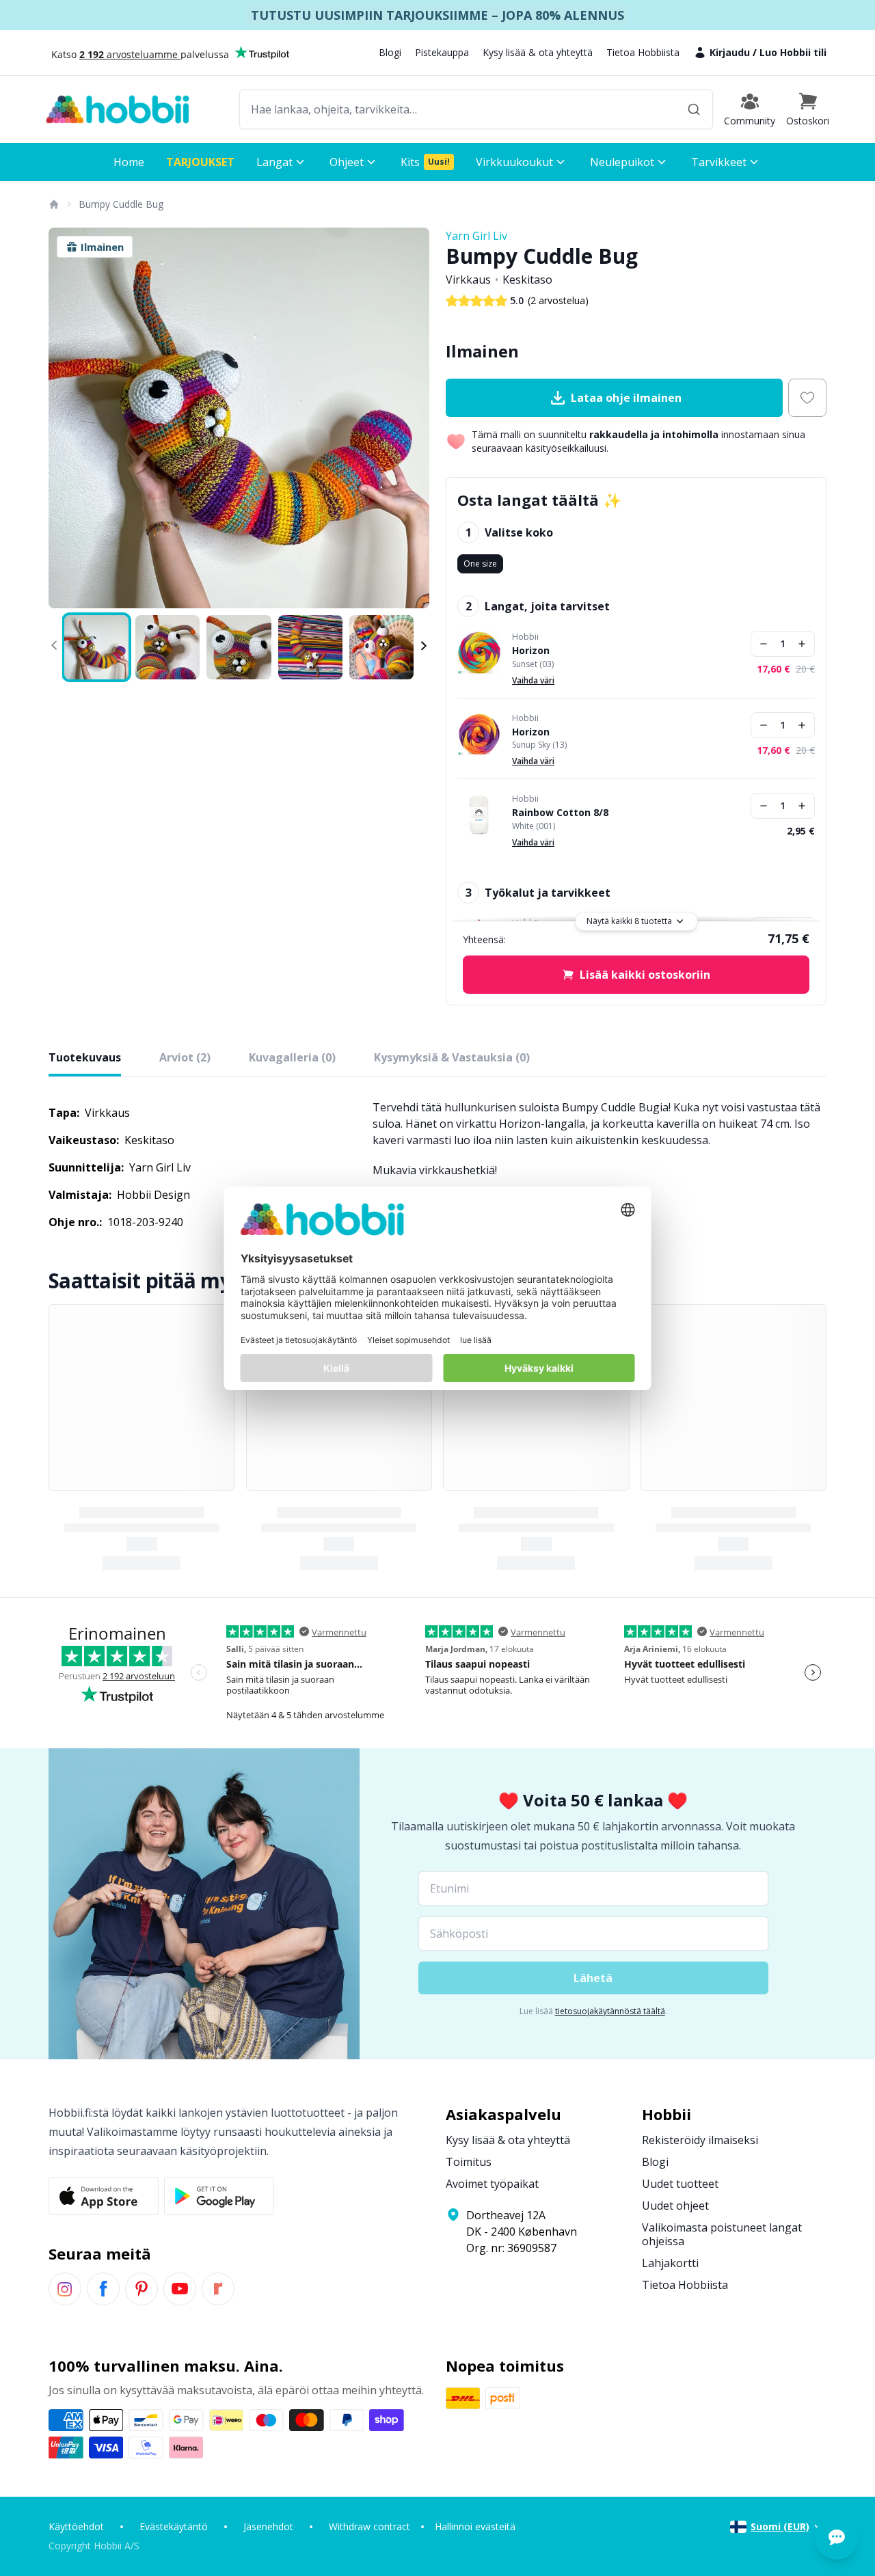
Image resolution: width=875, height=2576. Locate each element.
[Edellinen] (68, 418)
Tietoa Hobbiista (643, 52)
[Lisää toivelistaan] (807, 398)
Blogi (390, 52)
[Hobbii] (118, 109)
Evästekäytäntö (174, 2526)
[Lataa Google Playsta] (219, 2196)
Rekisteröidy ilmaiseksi (700, 2140)
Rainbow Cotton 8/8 (560, 813)
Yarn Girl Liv (476, 236)
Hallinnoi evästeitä (475, 2526)
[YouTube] (180, 2289)
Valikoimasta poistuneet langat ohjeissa (722, 2234)
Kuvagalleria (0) (292, 1057)
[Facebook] (103, 2289)
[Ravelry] (218, 2289)
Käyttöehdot (76, 2526)
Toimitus (469, 2162)
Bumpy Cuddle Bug (121, 204)
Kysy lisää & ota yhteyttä (538, 52)
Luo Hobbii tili (793, 52)
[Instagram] (65, 2289)
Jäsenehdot (268, 2526)
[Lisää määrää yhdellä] (802, 644)
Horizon (531, 651)
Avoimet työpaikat (492, 2184)
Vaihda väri (533, 680)
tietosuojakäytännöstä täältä (610, 2011)
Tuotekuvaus (85, 1057)
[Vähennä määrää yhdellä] (764, 644)
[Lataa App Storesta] (104, 2196)
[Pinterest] (142, 2289)
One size (480, 564)
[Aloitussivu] (53, 204)
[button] (808, 109)
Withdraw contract (369, 2526)
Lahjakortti (670, 2263)
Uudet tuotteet (680, 2184)
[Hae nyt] (694, 109)
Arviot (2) (185, 1057)
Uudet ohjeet (675, 2206)
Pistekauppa (442, 52)
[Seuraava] (410, 418)
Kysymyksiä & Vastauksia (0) (452, 1057)
